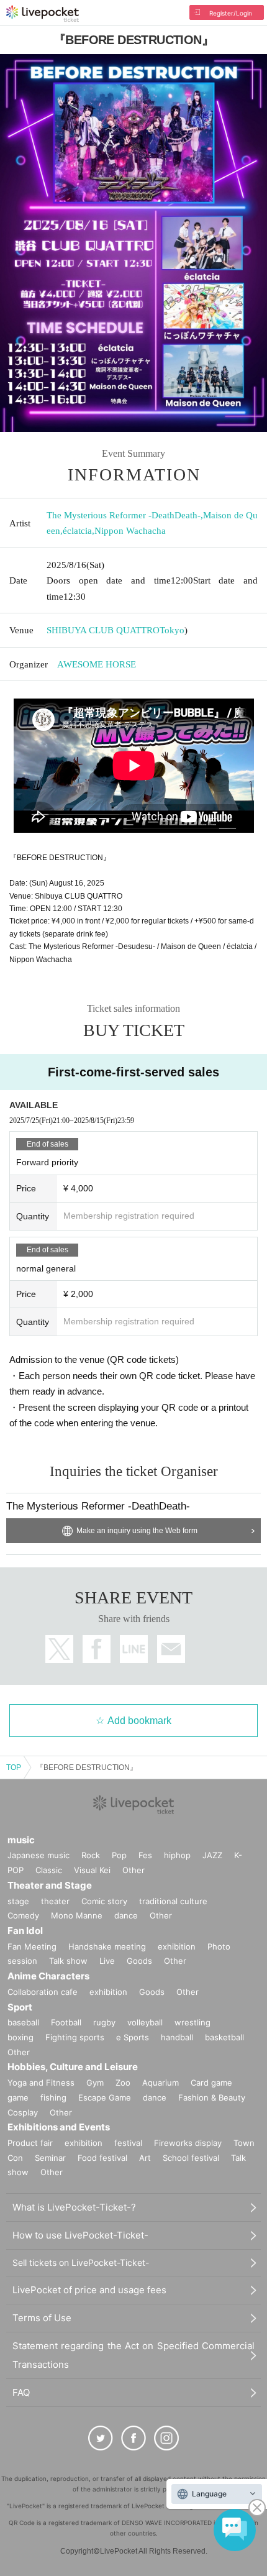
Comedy (23, 1915)
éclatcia (77, 531)
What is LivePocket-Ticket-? (74, 2207)
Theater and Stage (50, 1885)
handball (177, 2037)
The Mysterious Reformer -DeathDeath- (124, 515)
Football (66, 2022)
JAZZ (212, 1855)
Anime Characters (48, 1976)
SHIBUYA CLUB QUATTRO (103, 630)
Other (133, 1870)
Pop (119, 1855)
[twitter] (101, 2438)
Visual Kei (92, 1870)
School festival (191, 2158)
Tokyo (172, 630)
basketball (224, 2037)
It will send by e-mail (171, 1649)
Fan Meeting (32, 1946)
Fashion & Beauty (212, 2097)
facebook (97, 1649)
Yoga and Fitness (41, 2083)
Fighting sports (75, 2037)
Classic (49, 1870)
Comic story (104, 1901)
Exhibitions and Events (59, 2127)
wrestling (192, 2022)
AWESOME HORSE (97, 664)
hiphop (177, 1855)
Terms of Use (42, 2318)
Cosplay (23, 2112)
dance (126, 1915)
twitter (59, 1649)
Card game (211, 2083)
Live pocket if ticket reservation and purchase (43, 14)
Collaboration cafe (43, 1992)
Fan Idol (25, 1931)
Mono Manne (77, 1915)
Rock (91, 1855)
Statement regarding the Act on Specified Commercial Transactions (133, 2355)
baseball (23, 2022)
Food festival (102, 2158)
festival (128, 2143)
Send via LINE (134, 1649)
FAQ (21, 2392)
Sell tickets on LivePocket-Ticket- (81, 2262)
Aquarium (161, 2083)
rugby (104, 2022)
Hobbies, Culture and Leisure (73, 2067)
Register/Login (231, 13)
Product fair (30, 2143)
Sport (20, 2007)
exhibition (177, 1946)
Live (107, 1961)
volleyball (145, 2022)
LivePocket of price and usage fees (89, 2290)
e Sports (133, 2037)
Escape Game (105, 2097)
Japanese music (38, 1855)
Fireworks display (188, 2143)
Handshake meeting (107, 1946)
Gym (95, 2083)
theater (55, 1901)
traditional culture (173, 1901)
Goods (139, 1961)
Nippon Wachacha (130, 531)
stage (18, 1901)
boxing (20, 2037)
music (21, 1840)
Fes (145, 1855)
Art (145, 2158)
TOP (14, 1767)
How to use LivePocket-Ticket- (80, 2235)
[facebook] (133, 2438)
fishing (53, 2097)
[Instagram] (166, 2438)
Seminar (50, 2158)
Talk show (68, 1961)
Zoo (123, 2083)
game (18, 2097)
